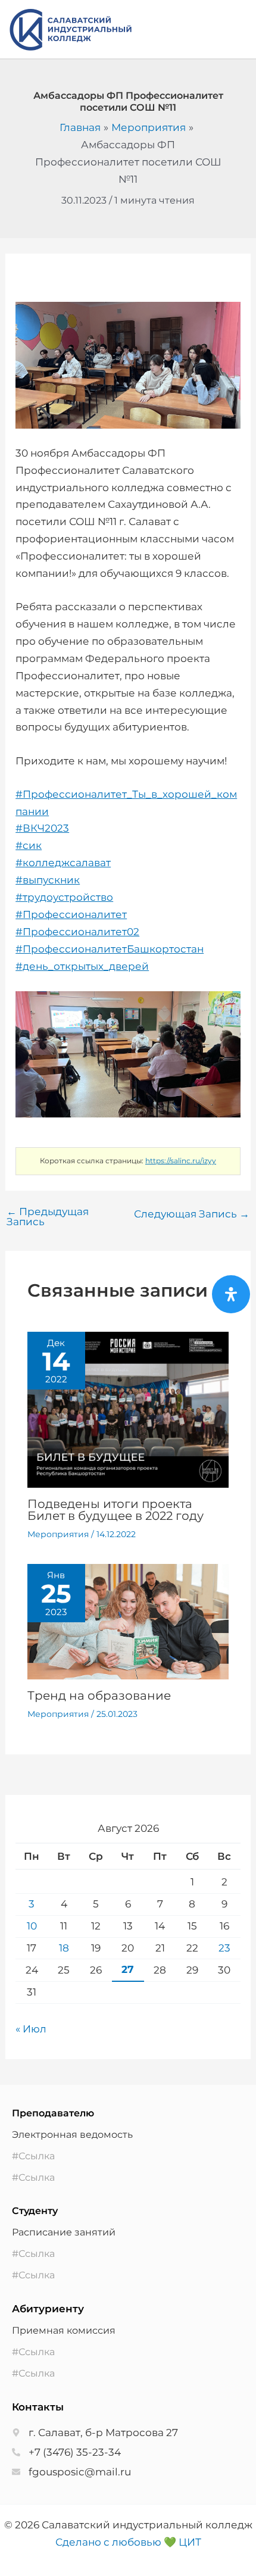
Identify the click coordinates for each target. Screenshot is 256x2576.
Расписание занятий (64, 2232)
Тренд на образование (99, 1696)
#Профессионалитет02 (77, 932)
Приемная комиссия (64, 2330)
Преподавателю (53, 2113)
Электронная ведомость (72, 2135)
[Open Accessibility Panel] (231, 1294)
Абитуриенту (48, 2309)
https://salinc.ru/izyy (181, 1161)
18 (64, 1948)
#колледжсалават (63, 863)
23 (224, 1948)
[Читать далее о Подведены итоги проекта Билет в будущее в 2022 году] (128, 1409)
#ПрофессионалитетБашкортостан (110, 949)
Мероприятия (58, 1534)
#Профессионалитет (71, 914)
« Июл (31, 2029)
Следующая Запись (192, 1214)
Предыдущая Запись (48, 1217)
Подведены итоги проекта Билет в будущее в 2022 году (115, 1510)
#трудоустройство (64, 897)
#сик (29, 845)
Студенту (35, 2211)
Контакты (38, 2407)
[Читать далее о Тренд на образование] (128, 1621)
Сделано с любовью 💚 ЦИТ (128, 2542)
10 (32, 1926)
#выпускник (48, 880)
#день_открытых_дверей (82, 966)
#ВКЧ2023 (42, 828)
